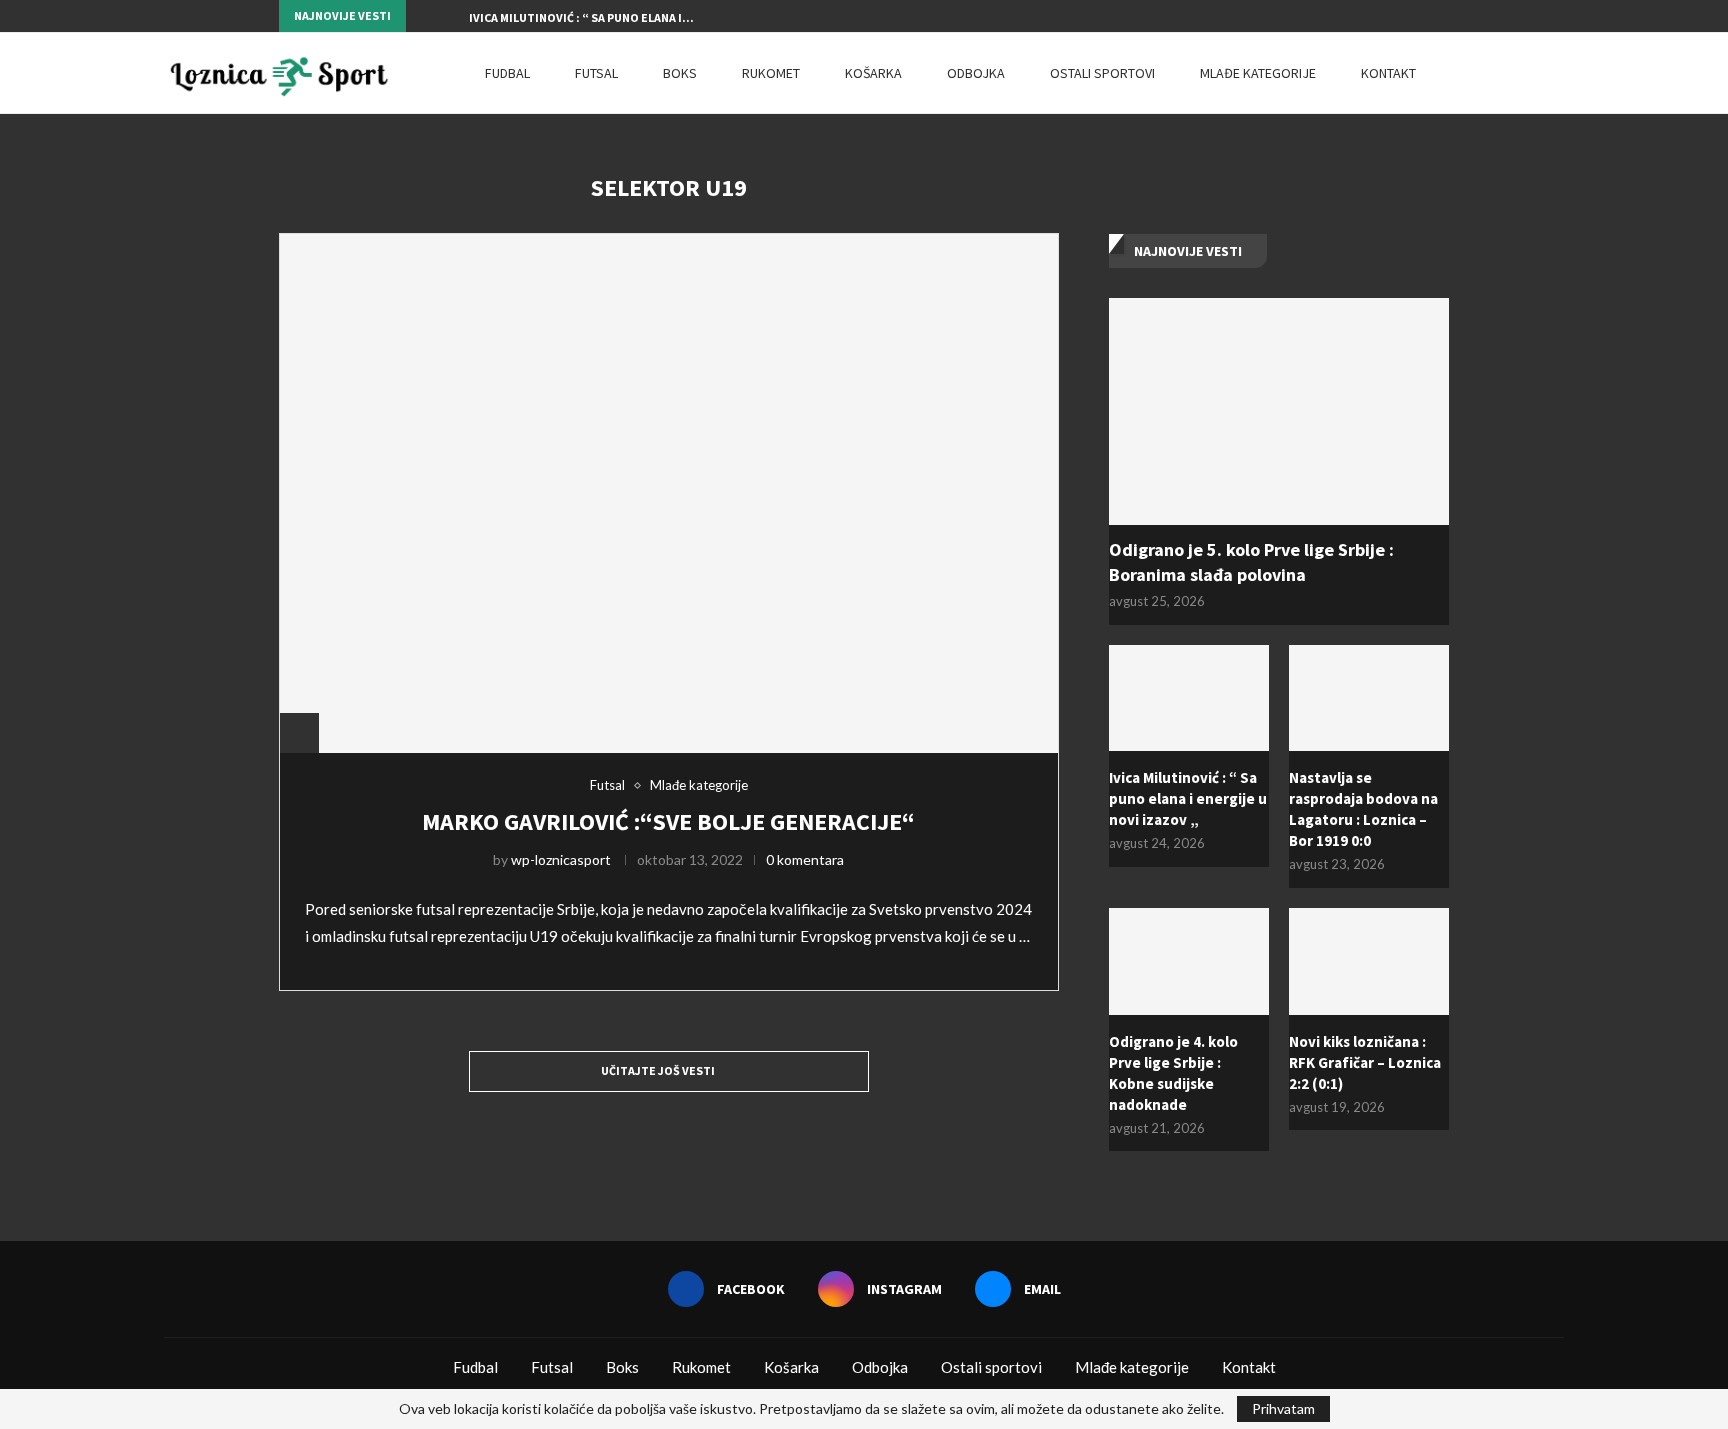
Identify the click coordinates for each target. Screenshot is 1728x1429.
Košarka (873, 73)
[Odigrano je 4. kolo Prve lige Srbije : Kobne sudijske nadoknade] (1189, 961)
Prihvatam (1283, 1408)
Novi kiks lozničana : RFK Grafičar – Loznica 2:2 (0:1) (1365, 1062)
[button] (425, 16)
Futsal (596, 73)
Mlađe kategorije (1258, 73)
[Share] (299, 733)
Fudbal (507, 73)
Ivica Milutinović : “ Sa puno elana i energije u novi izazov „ (1188, 798)
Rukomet (771, 73)
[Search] (1554, 73)
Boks (680, 73)
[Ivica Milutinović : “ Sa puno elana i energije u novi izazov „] (1189, 698)
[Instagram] (1421, 16)
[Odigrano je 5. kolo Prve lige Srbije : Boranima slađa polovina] (1279, 411)
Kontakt (1388, 73)
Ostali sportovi (1102, 73)
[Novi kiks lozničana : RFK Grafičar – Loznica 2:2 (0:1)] (1369, 961)
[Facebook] (1398, 16)
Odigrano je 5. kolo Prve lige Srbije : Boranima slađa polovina (1251, 562)
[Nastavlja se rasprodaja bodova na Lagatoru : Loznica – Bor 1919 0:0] (1369, 698)
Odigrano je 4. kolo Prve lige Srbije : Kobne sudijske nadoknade (1173, 1073)
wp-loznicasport (561, 859)
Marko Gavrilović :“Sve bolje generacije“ (668, 821)
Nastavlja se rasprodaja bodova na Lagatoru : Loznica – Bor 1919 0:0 (1363, 809)
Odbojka (976, 73)
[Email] (1444, 16)
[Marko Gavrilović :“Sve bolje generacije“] (669, 493)
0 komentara (805, 859)
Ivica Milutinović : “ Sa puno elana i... (581, 17)
